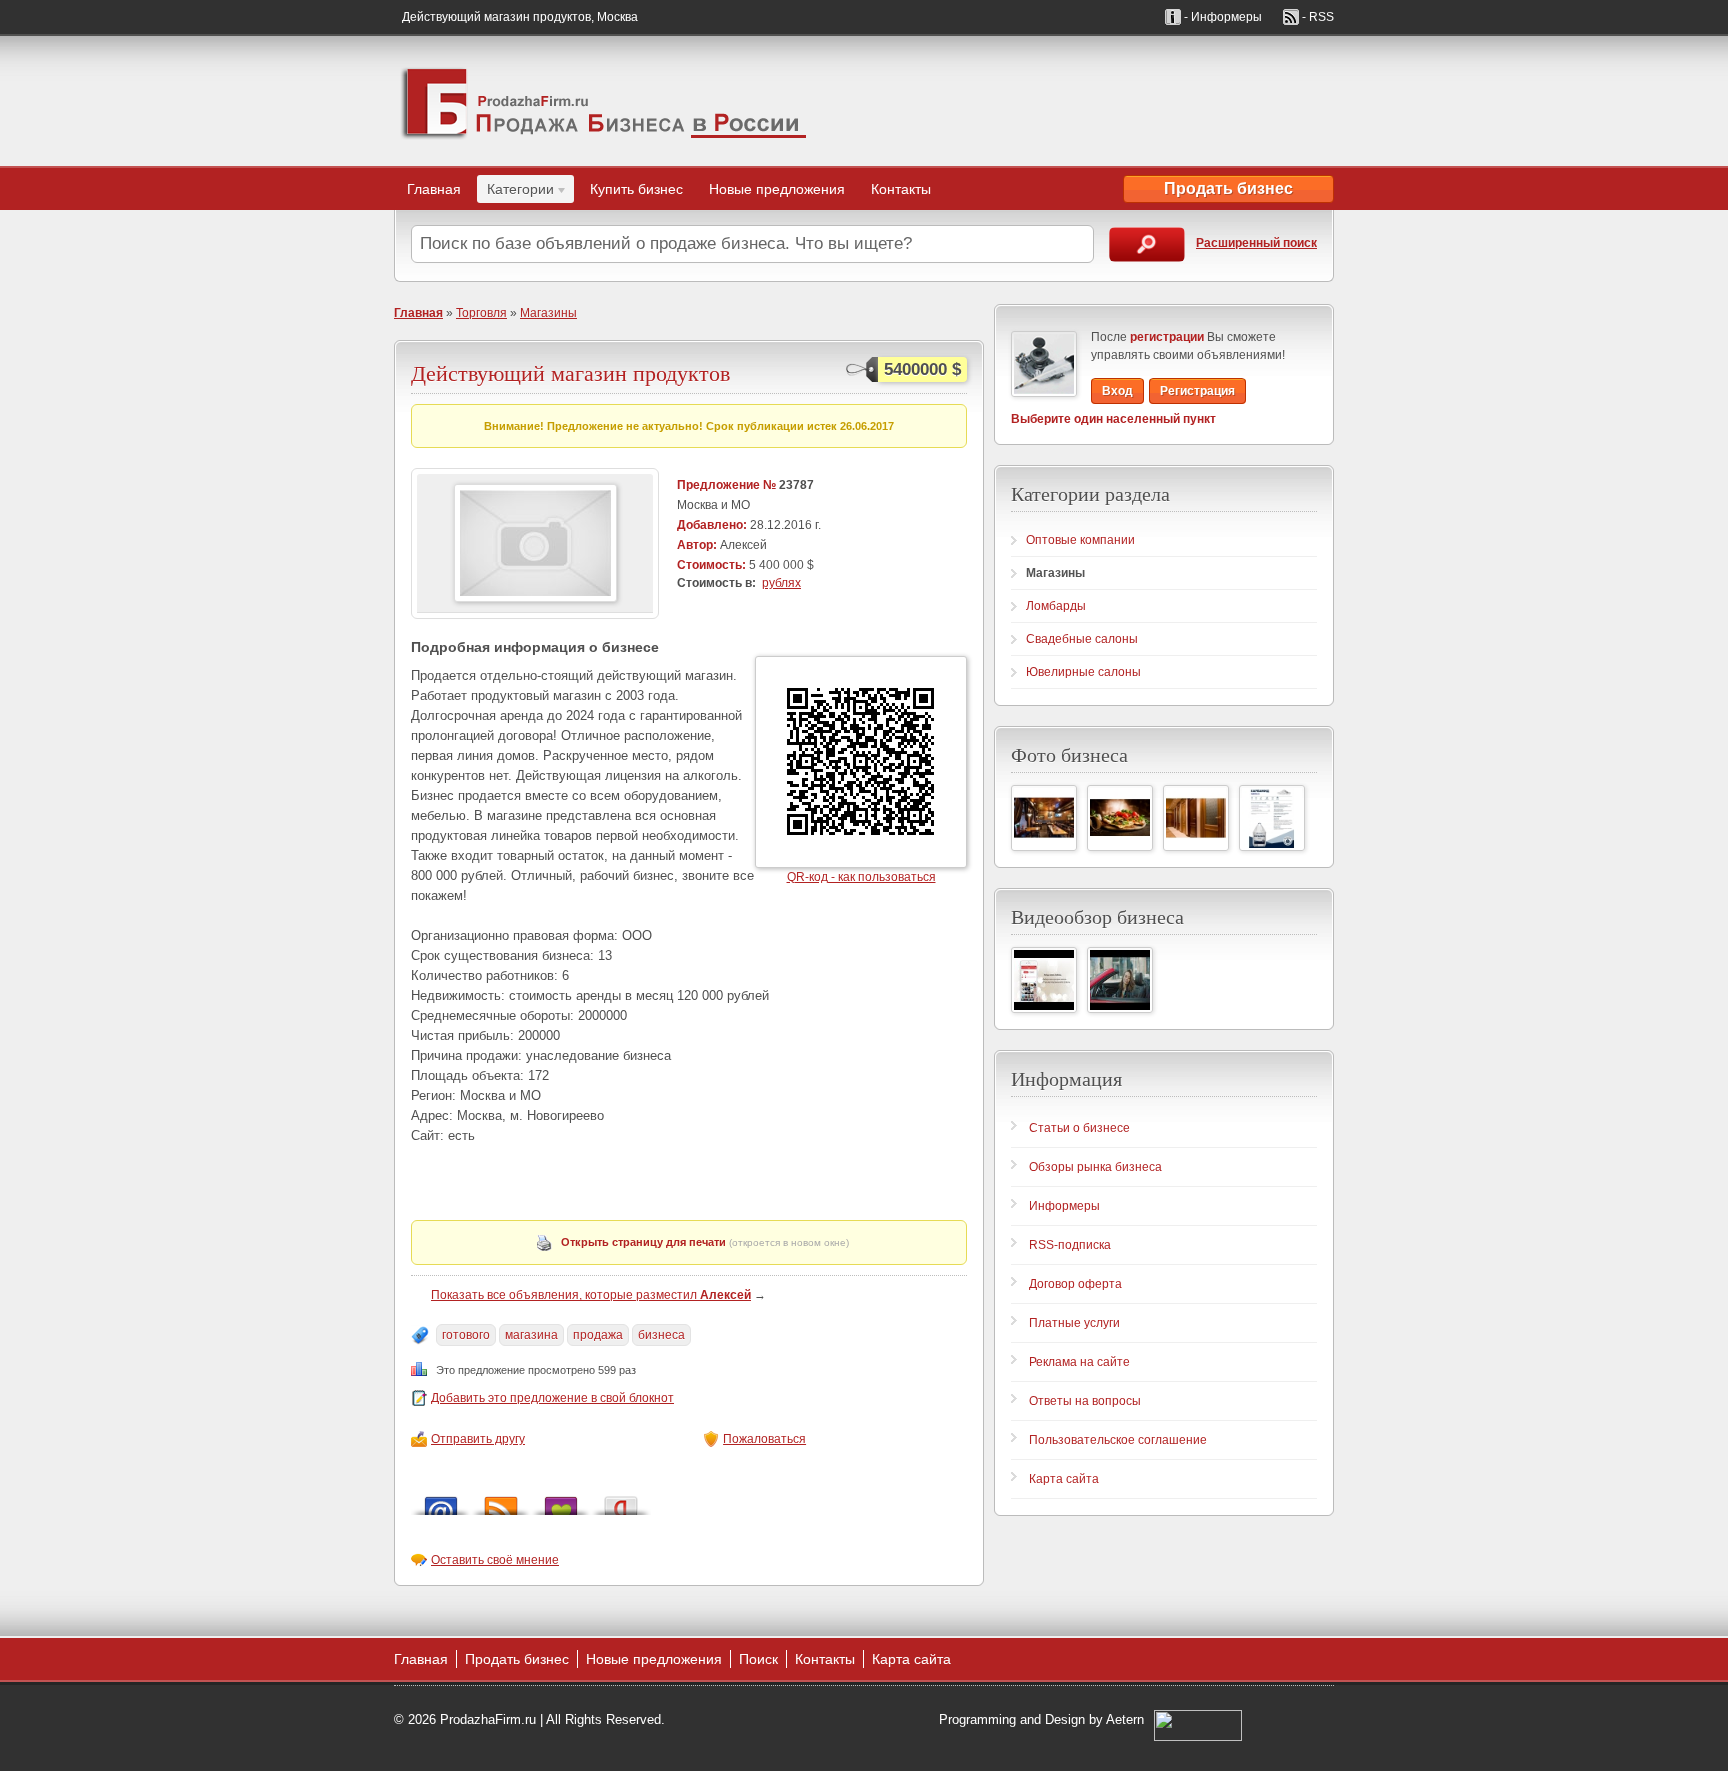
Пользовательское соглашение (1118, 1440)
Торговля (481, 313)
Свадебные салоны (1082, 639)
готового (466, 1335)
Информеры (1064, 1206)
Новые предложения (777, 189)
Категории (515, 192)
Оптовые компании (1080, 540)
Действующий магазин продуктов (570, 372)
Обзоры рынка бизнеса (1095, 1167)
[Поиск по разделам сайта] (1147, 244)
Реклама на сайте (1079, 1362)
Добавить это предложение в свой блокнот (552, 1398)
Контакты (901, 189)
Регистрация (1197, 391)
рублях (781, 583)
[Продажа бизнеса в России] (604, 101)
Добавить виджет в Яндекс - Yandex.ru (621, 1500)
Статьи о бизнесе (1079, 1128)
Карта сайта (1064, 1479)
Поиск (758, 1659)
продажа (598, 1335)
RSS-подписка (1070, 1245)
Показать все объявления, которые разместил (591, 1295)
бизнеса (661, 1335)
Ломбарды (1056, 606)
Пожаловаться (764, 1439)
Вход (1117, 391)
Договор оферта (1075, 1284)
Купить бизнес (636, 189)
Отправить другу (478, 1439)
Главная (434, 189)
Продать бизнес (1228, 188)
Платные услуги (1074, 1323)
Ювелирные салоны (1083, 672)
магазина (531, 1335)
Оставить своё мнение (495, 1560)
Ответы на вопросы (1085, 1401)
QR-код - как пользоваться (861, 877)
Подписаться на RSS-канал (501, 1500)
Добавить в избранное (561, 1500)
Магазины (548, 313)
